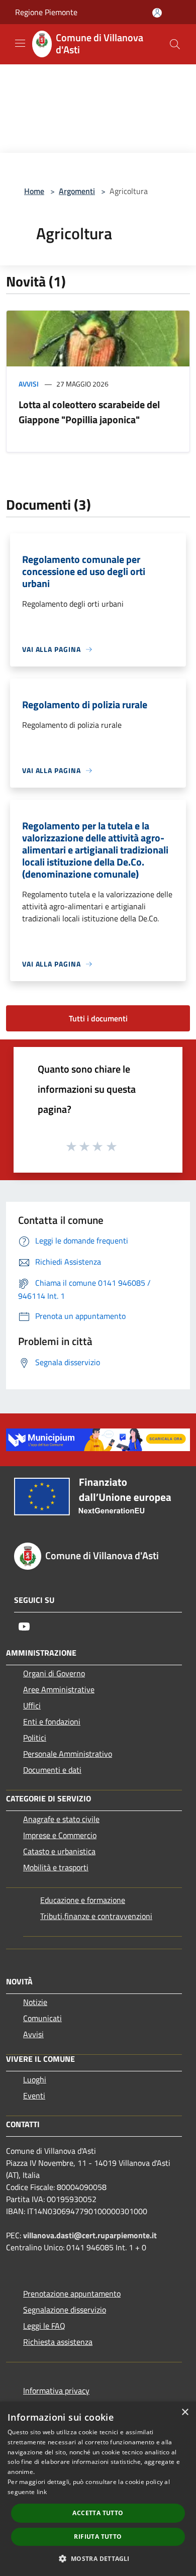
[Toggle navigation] (20, 43)
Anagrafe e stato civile (61, 1819)
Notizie (35, 2002)
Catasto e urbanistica (59, 1851)
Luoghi (35, 2079)
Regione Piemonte (46, 12)
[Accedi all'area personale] (157, 13)
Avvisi (29, 384)
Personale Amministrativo (68, 1754)
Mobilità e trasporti (56, 1867)
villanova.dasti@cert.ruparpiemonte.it (90, 2235)
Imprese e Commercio (60, 1835)
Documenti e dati (52, 1770)
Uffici (32, 1705)
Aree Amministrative (59, 1689)
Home (34, 191)
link (42, 2492)
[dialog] (98, 2489)
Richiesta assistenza (58, 2342)
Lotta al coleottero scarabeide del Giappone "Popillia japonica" (89, 412)
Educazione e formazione (83, 1900)
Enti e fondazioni (52, 1722)
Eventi (34, 2095)
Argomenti (77, 191)
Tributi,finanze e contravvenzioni (96, 1916)
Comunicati (42, 2018)
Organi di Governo (54, 1673)
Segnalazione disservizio (65, 2310)
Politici (35, 1738)
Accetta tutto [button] (98, 2513)
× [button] (185, 2412)
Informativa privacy (56, 2391)
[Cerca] (175, 44)
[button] (98, 2558)
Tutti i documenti (98, 1018)
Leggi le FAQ (44, 2326)
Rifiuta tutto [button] (98, 2537)
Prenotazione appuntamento (72, 2294)
